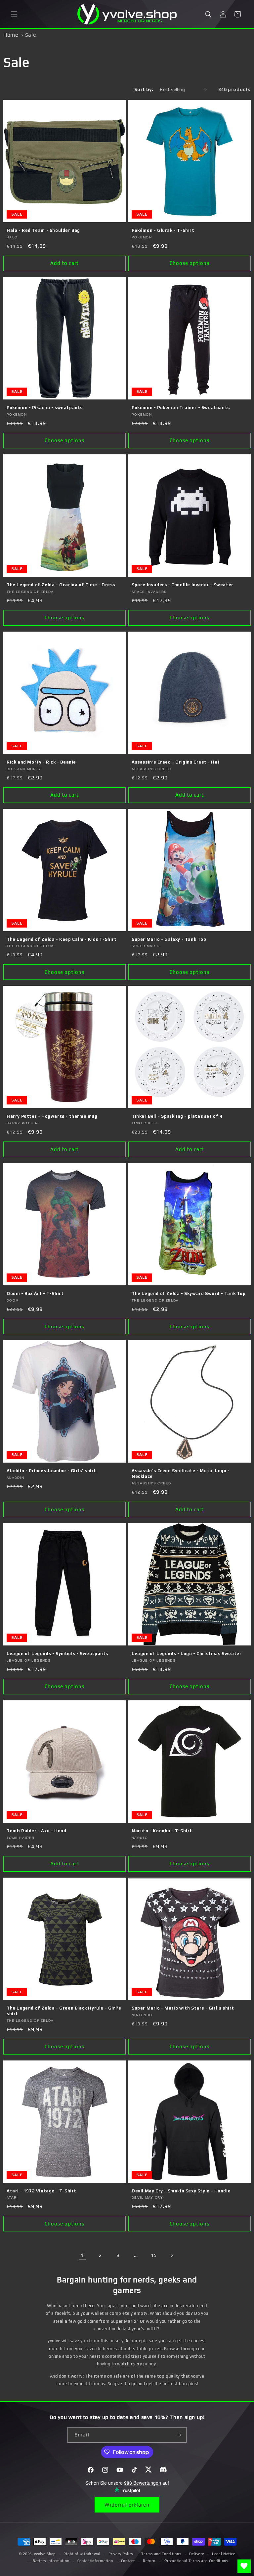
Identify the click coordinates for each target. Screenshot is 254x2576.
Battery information (51, 2561)
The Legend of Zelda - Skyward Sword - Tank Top (189, 1293)
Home (11, 35)
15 (154, 2255)
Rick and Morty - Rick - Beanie (41, 762)
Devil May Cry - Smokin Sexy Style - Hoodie (181, 2191)
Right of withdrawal (82, 2554)
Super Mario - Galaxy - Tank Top (169, 939)
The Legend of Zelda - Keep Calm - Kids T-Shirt (62, 939)
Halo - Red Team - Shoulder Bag (43, 230)
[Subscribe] (179, 2435)
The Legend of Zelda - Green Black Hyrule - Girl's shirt (64, 2011)
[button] (14, 14)
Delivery (197, 2554)
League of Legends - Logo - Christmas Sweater (187, 1654)
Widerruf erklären (127, 2505)
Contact (128, 2561)
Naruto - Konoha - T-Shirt (162, 1831)
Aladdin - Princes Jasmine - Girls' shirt (51, 1471)
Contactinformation (95, 2561)
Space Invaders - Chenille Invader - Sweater (183, 585)
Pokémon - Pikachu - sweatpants (45, 408)
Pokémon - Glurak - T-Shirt (163, 230)
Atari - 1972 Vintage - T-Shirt (42, 2191)
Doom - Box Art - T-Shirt (35, 1293)
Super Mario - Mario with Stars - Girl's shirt (183, 2008)
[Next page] (172, 2255)
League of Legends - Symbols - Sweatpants (57, 1654)
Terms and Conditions (161, 2554)
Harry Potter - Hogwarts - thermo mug (52, 1116)
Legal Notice (224, 2554)
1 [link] (82, 2255)
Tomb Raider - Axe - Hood (36, 1831)
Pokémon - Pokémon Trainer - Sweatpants (181, 408)
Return (149, 2561)
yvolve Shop (45, 2554)
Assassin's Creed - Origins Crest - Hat (176, 762)
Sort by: (144, 89)
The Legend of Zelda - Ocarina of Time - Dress (61, 585)
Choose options (190, 263)
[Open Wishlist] (244, 2566)
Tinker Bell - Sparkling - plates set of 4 (177, 1116)
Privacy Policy (121, 2554)
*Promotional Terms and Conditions (196, 2561)
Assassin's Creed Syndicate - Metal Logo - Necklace (181, 1474)
